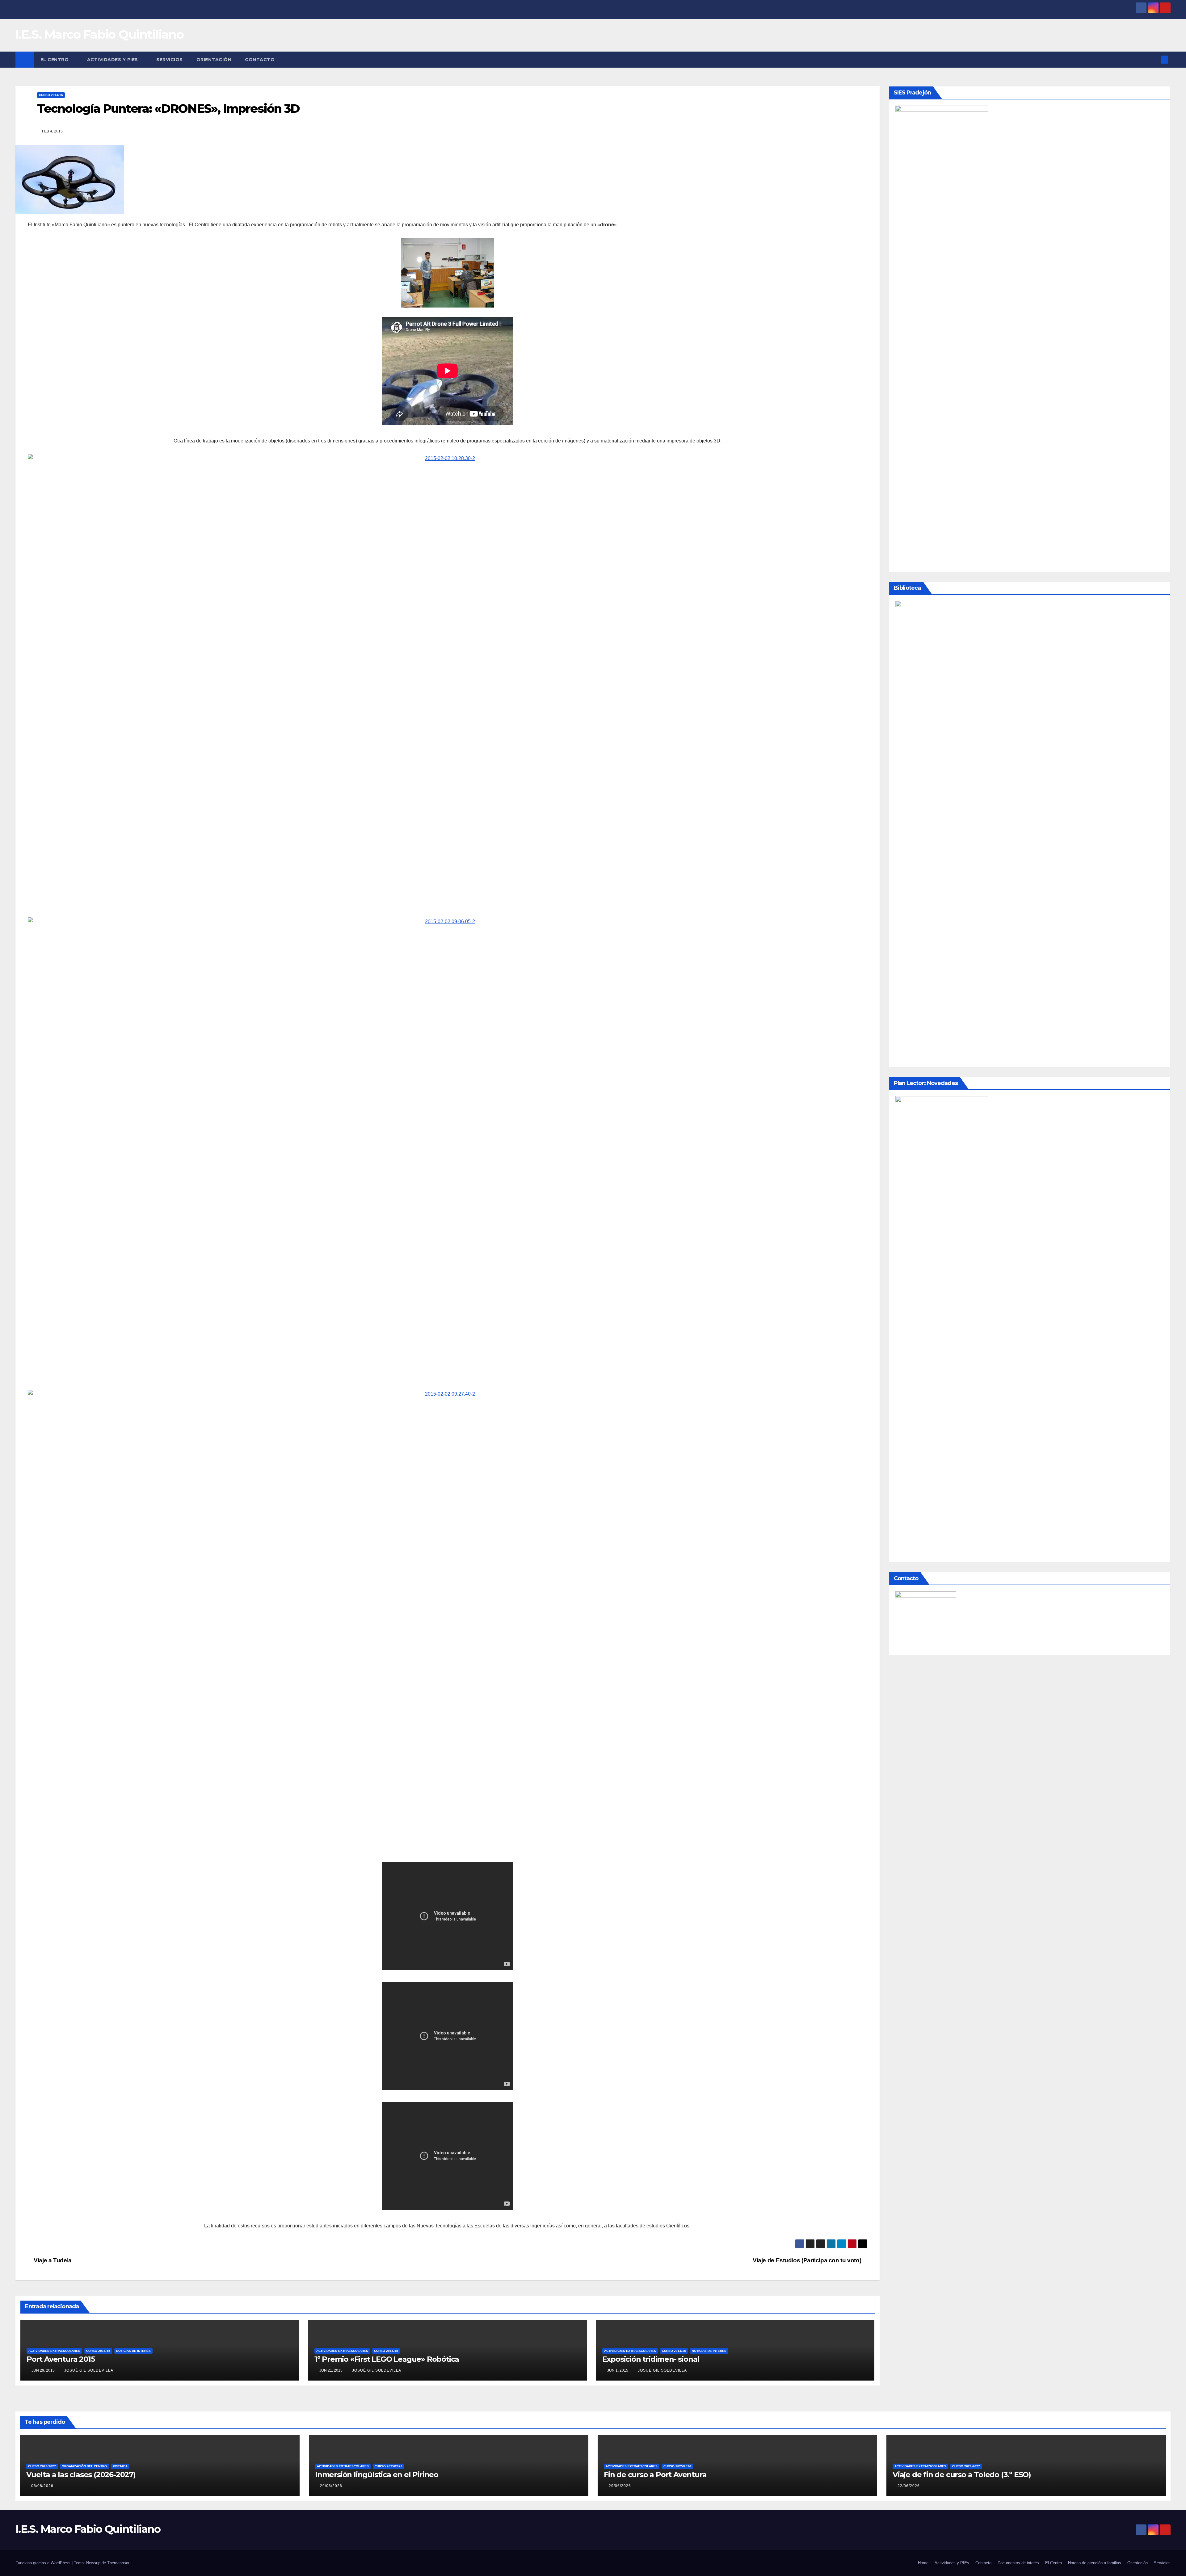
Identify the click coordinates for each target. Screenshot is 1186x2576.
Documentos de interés (1018, 2563)
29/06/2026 (331, 2486)
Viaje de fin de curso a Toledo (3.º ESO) (962, 2475)
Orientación (214, 60)
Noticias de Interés (133, 2351)
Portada (120, 2466)
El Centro (55, 60)
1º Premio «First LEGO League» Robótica (387, 2359)
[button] (1154, 59)
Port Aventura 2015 (61, 2359)
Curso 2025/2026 (389, 2466)
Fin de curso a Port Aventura (655, 2475)
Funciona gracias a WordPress (44, 2563)
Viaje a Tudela (52, 2260)
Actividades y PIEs (113, 60)
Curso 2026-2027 (966, 2466)
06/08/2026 (42, 2486)
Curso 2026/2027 (42, 2466)
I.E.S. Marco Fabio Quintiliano (99, 34)
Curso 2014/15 (51, 95)
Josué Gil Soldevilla (89, 2370)
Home (923, 2563)
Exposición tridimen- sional (651, 2359)
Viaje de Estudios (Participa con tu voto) (808, 2260)
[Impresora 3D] (448, 685)
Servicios (170, 60)
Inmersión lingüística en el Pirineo (377, 2475)
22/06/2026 (909, 2486)
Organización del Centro (84, 2466)
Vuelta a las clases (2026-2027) (81, 2475)
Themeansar (118, 2563)
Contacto (260, 60)
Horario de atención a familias (1095, 2563)
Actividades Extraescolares (54, 2351)
